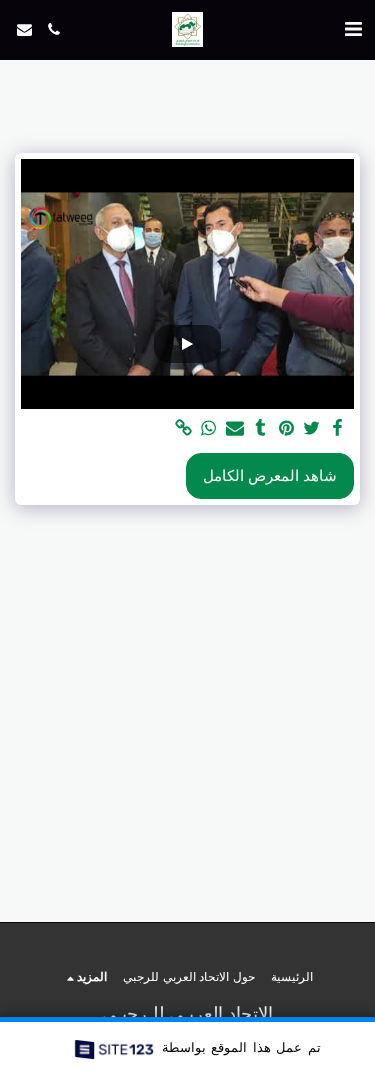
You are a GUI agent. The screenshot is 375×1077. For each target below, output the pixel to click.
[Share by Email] (234, 428)
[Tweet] (312, 428)
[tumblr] (260, 428)
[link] (183, 428)
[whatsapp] (209, 428)
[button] (353, 29)
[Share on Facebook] (337, 428)
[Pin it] (286, 428)
